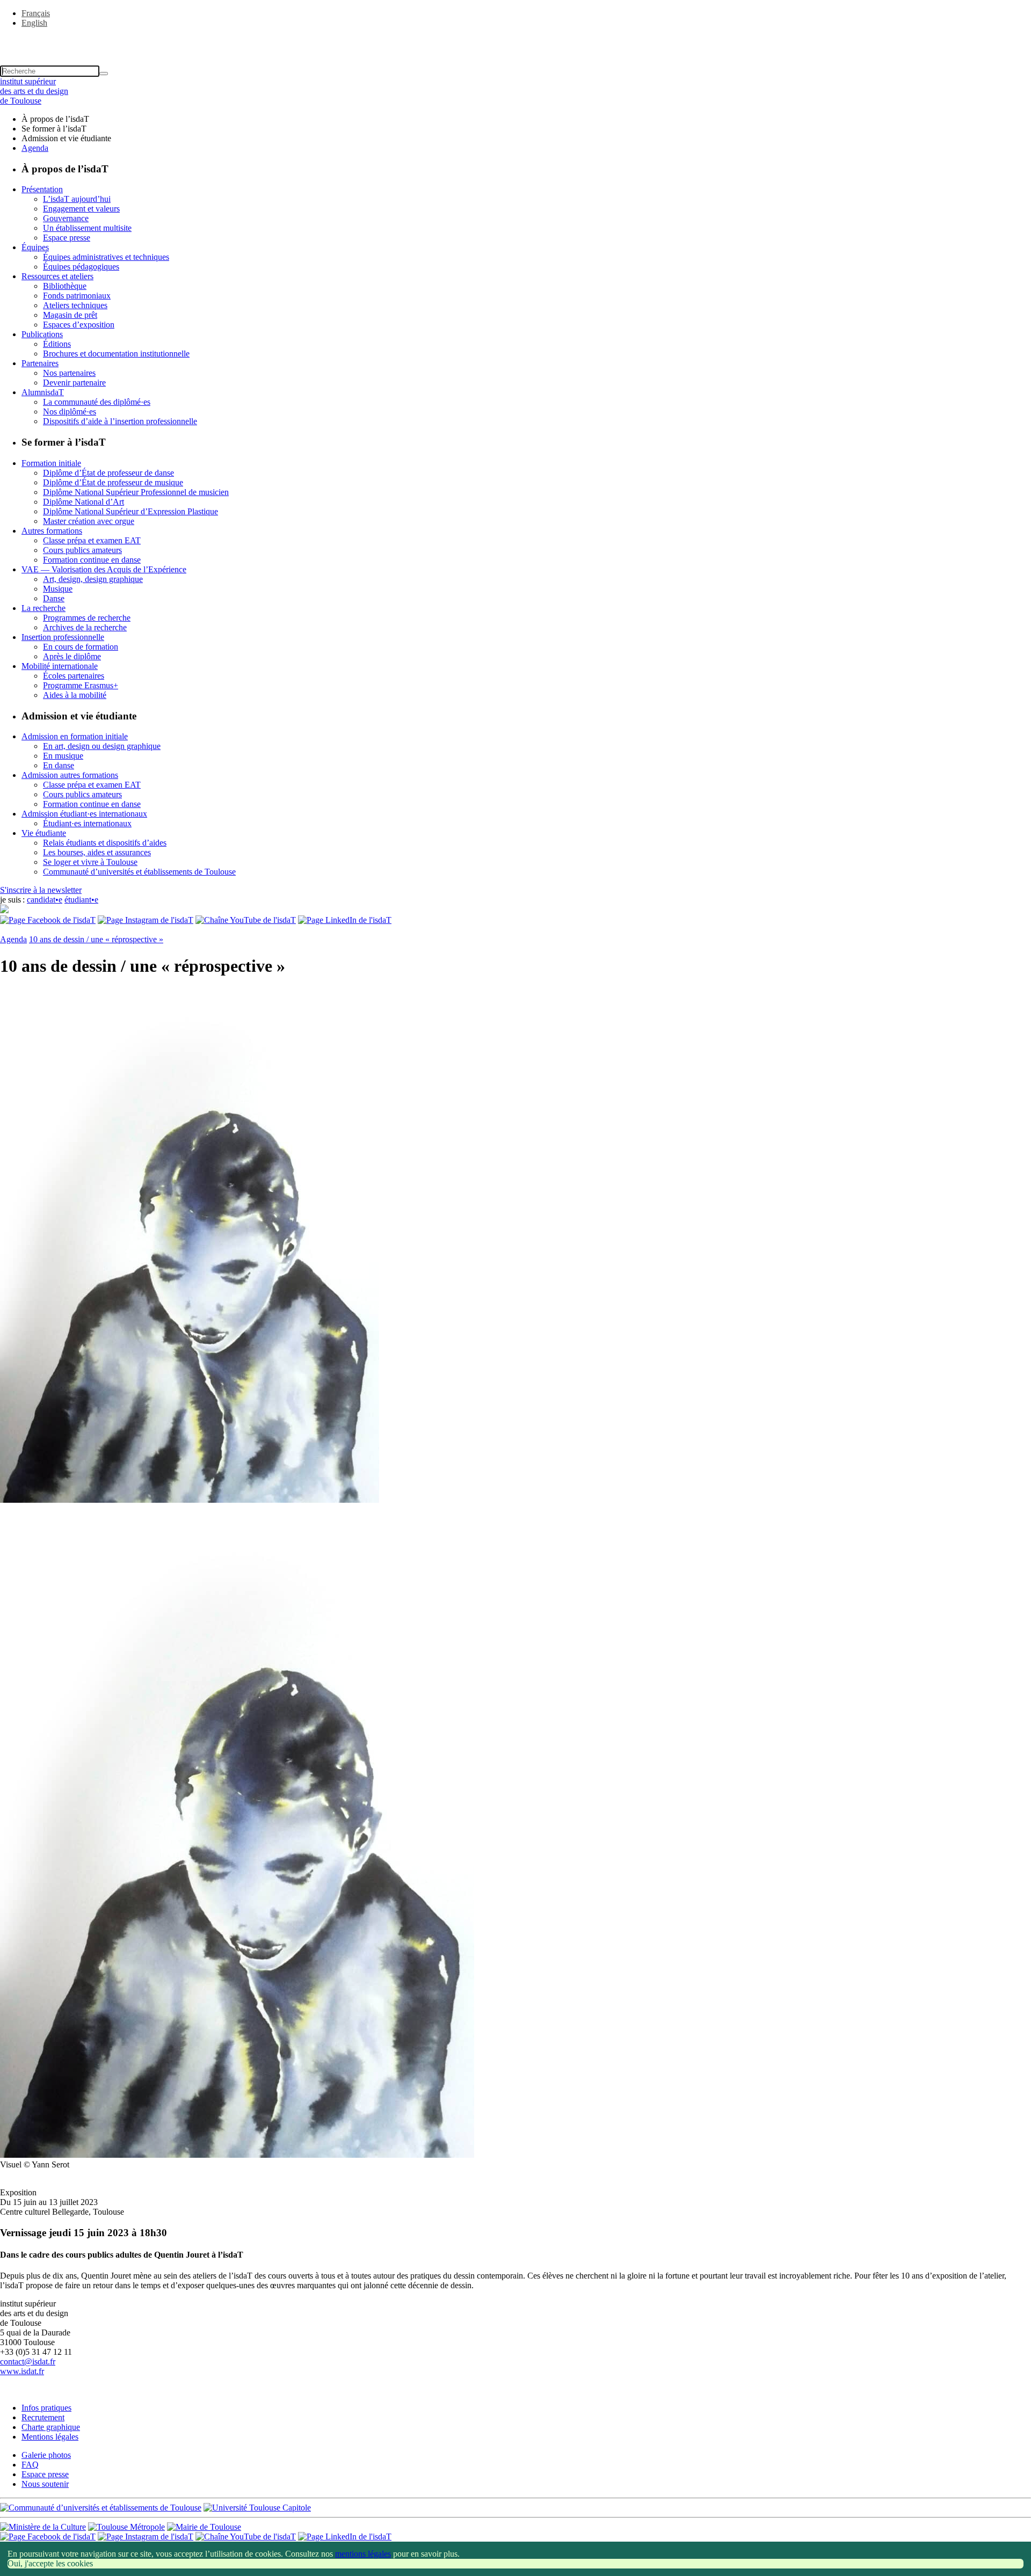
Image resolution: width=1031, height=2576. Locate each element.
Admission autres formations (70, 775)
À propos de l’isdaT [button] (55, 119)
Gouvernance (66, 218)
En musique (63, 756)
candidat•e (45, 900)
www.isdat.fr (22, 2371)
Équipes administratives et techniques (106, 257)
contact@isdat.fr (28, 2362)
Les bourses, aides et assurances (97, 852)
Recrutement (43, 2417)
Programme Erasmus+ (81, 685)
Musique (58, 589)
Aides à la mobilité (75, 695)
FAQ (30, 2465)
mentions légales (363, 2554)
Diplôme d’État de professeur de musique (113, 482)
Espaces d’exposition (79, 325)
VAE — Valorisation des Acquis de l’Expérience (104, 569)
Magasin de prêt (70, 315)
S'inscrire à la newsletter (41, 890)
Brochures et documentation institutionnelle (116, 354)
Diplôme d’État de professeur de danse (108, 473)
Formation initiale (51, 463)
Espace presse (67, 238)
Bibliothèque (65, 286)
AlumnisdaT (43, 392)
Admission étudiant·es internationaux (84, 814)
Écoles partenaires (74, 676)
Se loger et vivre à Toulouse (90, 862)
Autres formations (52, 531)
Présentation (42, 189)
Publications (42, 334)
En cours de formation (81, 647)
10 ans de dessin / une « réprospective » (96, 939)
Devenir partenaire (74, 383)
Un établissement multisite (87, 228)
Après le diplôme (72, 656)
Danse (54, 598)
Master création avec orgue (89, 521)
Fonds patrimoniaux (77, 296)
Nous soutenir (45, 2484)
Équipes (35, 247)
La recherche (43, 608)
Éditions (57, 344)
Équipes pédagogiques (81, 267)
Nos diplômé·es (70, 412)
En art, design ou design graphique (102, 746)
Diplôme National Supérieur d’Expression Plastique (130, 511)
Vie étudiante (44, 833)
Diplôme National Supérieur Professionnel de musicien (136, 492)
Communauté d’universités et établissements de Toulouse (139, 872)
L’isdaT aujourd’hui (77, 199)
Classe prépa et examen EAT (92, 540)
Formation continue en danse (92, 560)
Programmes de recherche (87, 618)
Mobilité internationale (60, 666)
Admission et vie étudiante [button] (66, 138)
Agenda (35, 148)
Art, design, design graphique (93, 579)
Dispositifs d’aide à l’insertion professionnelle (120, 421)
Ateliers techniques (75, 305)
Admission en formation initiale (75, 736)
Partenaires (40, 363)
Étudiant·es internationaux (87, 823)
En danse (59, 765)
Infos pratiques (46, 2408)
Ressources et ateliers (57, 276)
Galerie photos (46, 2455)
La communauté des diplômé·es (97, 402)
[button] (515, 41)
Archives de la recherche (85, 627)
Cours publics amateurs (82, 550)
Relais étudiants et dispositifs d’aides (105, 843)
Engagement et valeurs (81, 209)
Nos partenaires (69, 373)
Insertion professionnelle (63, 637)
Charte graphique (51, 2427)
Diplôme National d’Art (84, 502)
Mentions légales (50, 2437)
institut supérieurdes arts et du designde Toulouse (34, 91)
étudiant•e (81, 900)
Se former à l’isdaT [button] (54, 129)
